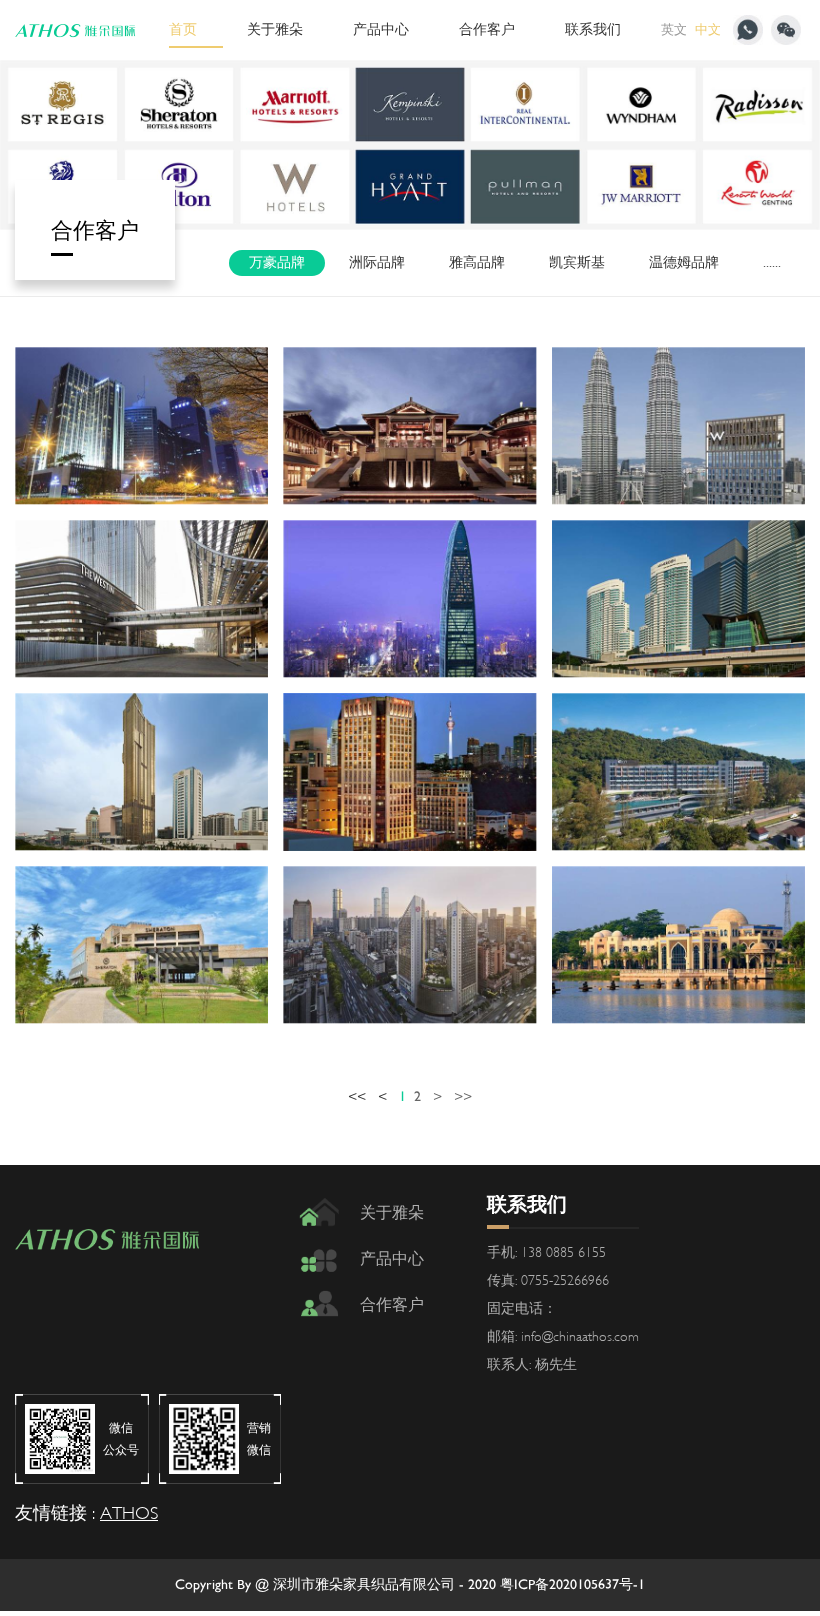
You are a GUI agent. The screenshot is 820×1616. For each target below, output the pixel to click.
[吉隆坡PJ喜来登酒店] (141, 772)
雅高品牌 (477, 262)
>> (463, 1096)
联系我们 (593, 29)
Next (710, 145)
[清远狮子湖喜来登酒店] (678, 945)
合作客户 (487, 29)
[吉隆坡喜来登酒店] (409, 772)
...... (772, 262)
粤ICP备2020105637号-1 (572, 1584)
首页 (183, 29)
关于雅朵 (275, 29)
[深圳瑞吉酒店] (409, 599)
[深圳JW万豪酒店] (141, 426)
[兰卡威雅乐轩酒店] (678, 772)
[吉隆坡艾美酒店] (678, 599)
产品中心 (381, 29)
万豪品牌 (277, 262)
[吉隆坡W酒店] (678, 426)
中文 (708, 30)
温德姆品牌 (684, 262)
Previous (110, 145)
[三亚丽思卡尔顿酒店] (409, 426)
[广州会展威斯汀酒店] (141, 599)
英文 (674, 30)
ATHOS (129, 1513)
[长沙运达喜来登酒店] (409, 945)
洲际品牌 (377, 262)
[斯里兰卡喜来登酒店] (141, 945)
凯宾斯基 (577, 262)
